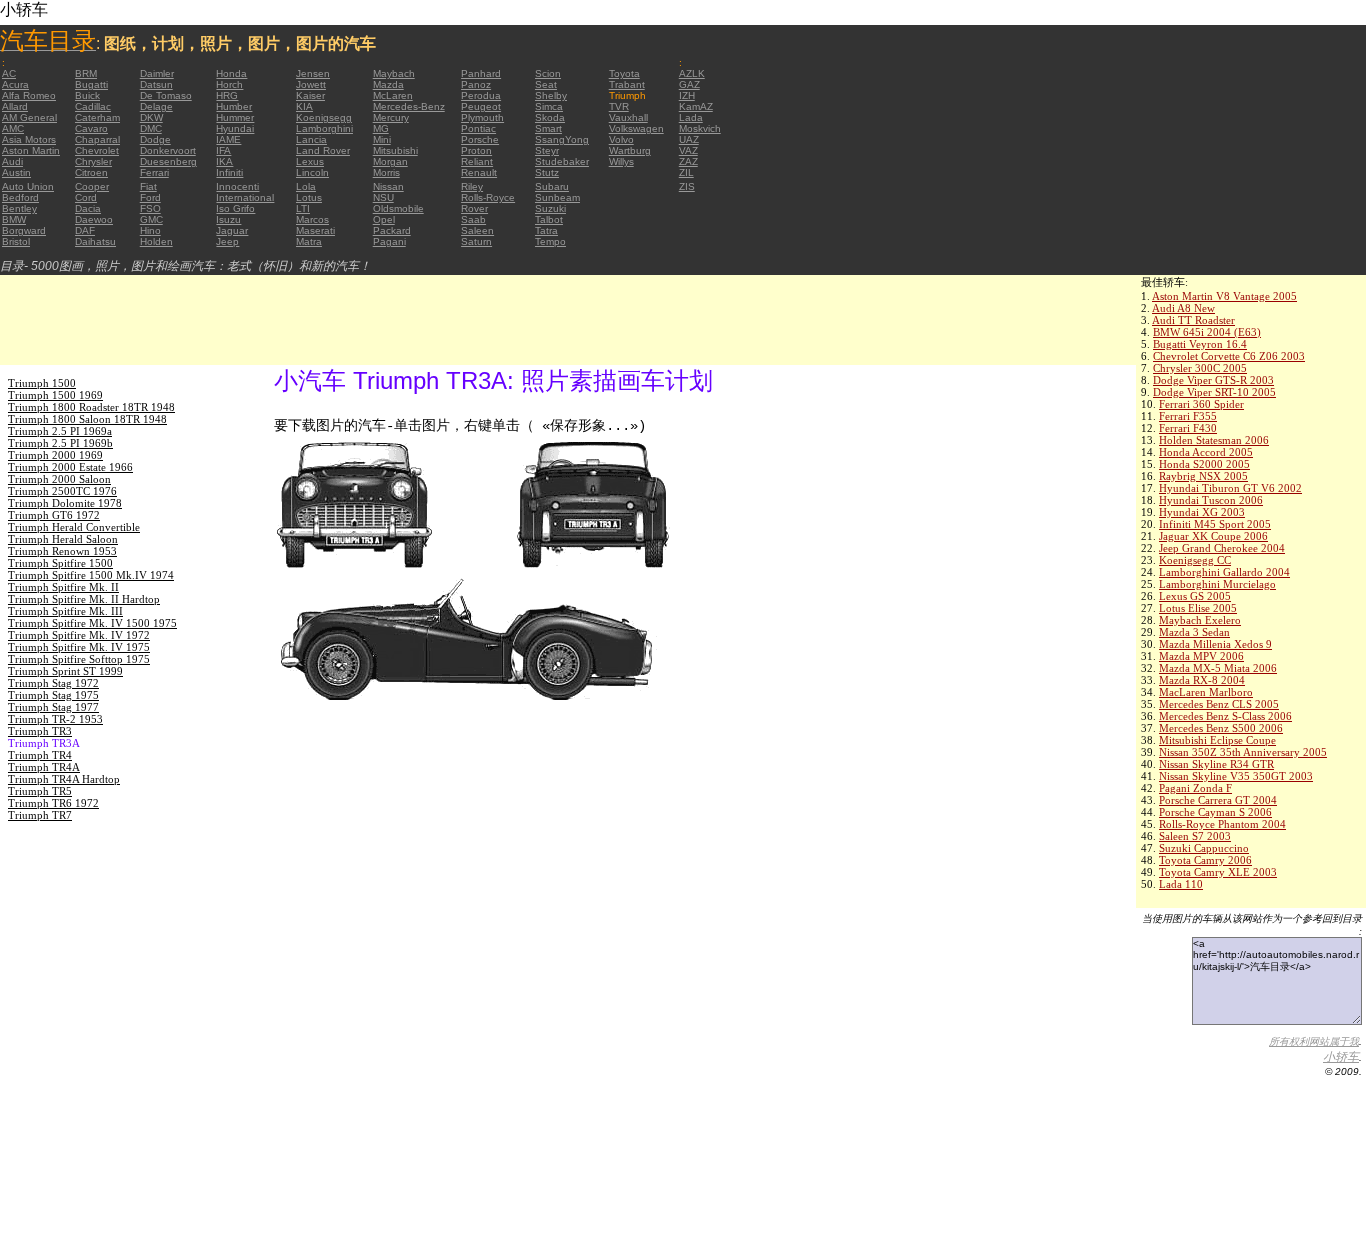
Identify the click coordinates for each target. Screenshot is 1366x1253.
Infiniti (229, 172)
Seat (546, 84)
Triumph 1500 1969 (55, 395)
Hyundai (235, 128)
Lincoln (312, 172)
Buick (87, 95)
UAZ (689, 139)
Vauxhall (628, 117)
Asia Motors (29, 139)
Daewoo (94, 219)
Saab (473, 219)
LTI (303, 208)
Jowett (311, 84)
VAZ (688, 150)
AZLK (692, 73)
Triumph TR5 (40, 791)
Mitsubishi (395, 150)
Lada (691, 117)
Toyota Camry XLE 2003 (1218, 872)
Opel (384, 219)
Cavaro (91, 128)
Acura (15, 84)
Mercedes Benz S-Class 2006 (1225, 716)
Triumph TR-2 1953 (55, 719)
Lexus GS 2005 (1195, 596)
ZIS (687, 186)
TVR (619, 106)
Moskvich (700, 128)
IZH (687, 95)
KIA (304, 106)
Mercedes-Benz (409, 106)
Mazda (388, 84)
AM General (29, 117)
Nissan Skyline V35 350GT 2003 (1236, 776)
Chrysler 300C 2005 (1200, 368)
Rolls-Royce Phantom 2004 (1222, 824)
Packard (392, 230)
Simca (549, 106)
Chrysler (93, 161)
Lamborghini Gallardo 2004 (1224, 572)
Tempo (550, 241)
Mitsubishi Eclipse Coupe (1217, 740)
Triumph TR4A (44, 767)
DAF (85, 230)
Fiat (148, 186)
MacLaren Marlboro (1206, 692)
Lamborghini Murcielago (1217, 584)
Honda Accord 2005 (1206, 452)
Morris (386, 172)
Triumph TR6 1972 (53, 803)
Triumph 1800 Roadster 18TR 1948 (91, 407)
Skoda (550, 117)
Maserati (315, 230)
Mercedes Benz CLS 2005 (1219, 704)
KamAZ (696, 106)
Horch (229, 84)
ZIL (686, 172)
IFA (223, 150)
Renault (479, 172)
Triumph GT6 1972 (54, 515)
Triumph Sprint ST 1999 (65, 671)
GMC (151, 219)
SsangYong (562, 139)
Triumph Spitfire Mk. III (65, 611)
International (245, 197)
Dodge (155, 139)
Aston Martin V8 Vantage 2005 (1224, 296)
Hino (150, 230)
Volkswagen (636, 128)
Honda (231, 73)
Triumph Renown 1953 (62, 551)
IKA (224, 161)
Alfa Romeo (29, 95)
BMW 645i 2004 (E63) (1207, 332)
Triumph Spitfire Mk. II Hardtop (84, 599)
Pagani (389, 241)
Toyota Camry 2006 (1205, 860)
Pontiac (478, 128)
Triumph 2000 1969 (55, 455)
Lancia (311, 139)
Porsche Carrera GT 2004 (1218, 800)
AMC (13, 128)
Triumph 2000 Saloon (59, 479)
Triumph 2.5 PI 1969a (60, 431)
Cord (86, 197)
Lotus (309, 197)
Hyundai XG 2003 (1202, 512)
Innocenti (237, 186)
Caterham (97, 117)
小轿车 (1341, 1057)
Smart (548, 128)
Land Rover (323, 150)
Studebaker (562, 161)
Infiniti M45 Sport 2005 (1215, 524)
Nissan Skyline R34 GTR (1216, 764)
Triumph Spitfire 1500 (60, 563)
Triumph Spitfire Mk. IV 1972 (79, 635)
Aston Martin (31, 150)
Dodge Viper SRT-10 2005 (1214, 392)
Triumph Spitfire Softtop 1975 (79, 659)
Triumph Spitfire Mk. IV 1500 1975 (92, 623)
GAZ (689, 84)
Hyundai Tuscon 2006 (1211, 500)
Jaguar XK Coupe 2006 (1213, 536)
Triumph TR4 (40, 755)
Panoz (476, 84)
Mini (382, 139)
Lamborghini (324, 128)
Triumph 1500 (42, 383)
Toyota (624, 73)
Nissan (388, 186)
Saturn (476, 241)
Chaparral (97, 139)
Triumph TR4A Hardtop (64, 779)
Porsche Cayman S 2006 (1215, 812)
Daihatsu (95, 241)
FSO (150, 208)
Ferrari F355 (1188, 416)
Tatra (546, 230)
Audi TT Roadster (1193, 320)
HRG (227, 95)
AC (9, 73)
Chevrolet (97, 150)
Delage (156, 106)
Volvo (621, 139)
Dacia (88, 208)
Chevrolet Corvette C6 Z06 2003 (1229, 356)
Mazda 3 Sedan (1194, 632)
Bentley (19, 208)
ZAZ (688, 161)
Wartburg (630, 150)
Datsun (156, 84)
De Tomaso (166, 95)
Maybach (394, 73)
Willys (621, 161)
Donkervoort (168, 150)
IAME (228, 139)
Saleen (477, 230)
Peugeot (481, 106)
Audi (12, 161)
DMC (151, 128)
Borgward (24, 230)
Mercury (391, 117)
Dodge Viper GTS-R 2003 (1213, 380)
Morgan (390, 161)
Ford (150, 197)
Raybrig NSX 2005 (1203, 476)
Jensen (313, 73)
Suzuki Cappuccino (1204, 848)
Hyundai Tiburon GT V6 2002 (1230, 488)
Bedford (20, 197)
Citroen (91, 172)
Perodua (481, 95)
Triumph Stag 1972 (53, 683)
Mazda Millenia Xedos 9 (1215, 644)
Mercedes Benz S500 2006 (1221, 728)
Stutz (547, 172)
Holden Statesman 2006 (1214, 440)
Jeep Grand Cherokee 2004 (1222, 548)
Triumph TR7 (40, 815)
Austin (16, 172)
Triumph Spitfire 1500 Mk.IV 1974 (91, 575)
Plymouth (482, 117)
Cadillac (93, 106)
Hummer (235, 117)
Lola (306, 186)
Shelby (551, 95)
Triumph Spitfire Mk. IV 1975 (79, 647)
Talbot (549, 219)
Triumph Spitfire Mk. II (63, 587)
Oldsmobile (398, 208)
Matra (309, 241)
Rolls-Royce (488, 197)
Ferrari (154, 172)
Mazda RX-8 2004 (1202, 680)
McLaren (393, 95)
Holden (156, 241)
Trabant (627, 84)
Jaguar (232, 230)
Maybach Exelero (1200, 620)
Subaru (552, 186)
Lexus (310, 161)
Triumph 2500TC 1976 (62, 491)
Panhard (481, 73)
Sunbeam (557, 197)
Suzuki (550, 208)
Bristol (16, 241)
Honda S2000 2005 (1204, 464)
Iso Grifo (235, 208)
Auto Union (28, 186)
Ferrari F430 (1188, 428)
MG (381, 128)
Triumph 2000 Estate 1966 (70, 467)
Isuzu (228, 219)
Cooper (92, 186)
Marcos (312, 219)
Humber (234, 106)
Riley (472, 186)
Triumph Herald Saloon (63, 539)
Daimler (157, 73)
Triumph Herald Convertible (74, 527)
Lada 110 (1181, 884)
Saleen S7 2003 (1195, 836)
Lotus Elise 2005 (1198, 608)
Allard (15, 106)
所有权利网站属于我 (1314, 1041)
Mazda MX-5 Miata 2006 (1218, 668)
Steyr (547, 150)
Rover (474, 208)
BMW (14, 219)
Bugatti (91, 84)
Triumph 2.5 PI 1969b (60, 443)
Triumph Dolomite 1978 (65, 503)
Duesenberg (168, 161)
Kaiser (310, 95)
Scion (548, 73)
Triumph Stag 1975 (53, 695)
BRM (86, 73)
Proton (476, 150)
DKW (151, 117)
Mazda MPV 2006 (1201, 656)
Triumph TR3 (40, 731)
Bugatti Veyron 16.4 (1200, 344)
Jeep (227, 241)
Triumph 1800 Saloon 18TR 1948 (87, 419)
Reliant (477, 161)
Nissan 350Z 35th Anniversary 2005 (1243, 752)
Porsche (480, 139)
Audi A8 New (1183, 308)
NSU (383, 197)
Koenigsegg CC (1195, 560)
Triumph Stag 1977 (53, 707)
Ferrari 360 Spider (1201, 404)
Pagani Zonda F (1195, 788)
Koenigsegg (324, 117)
